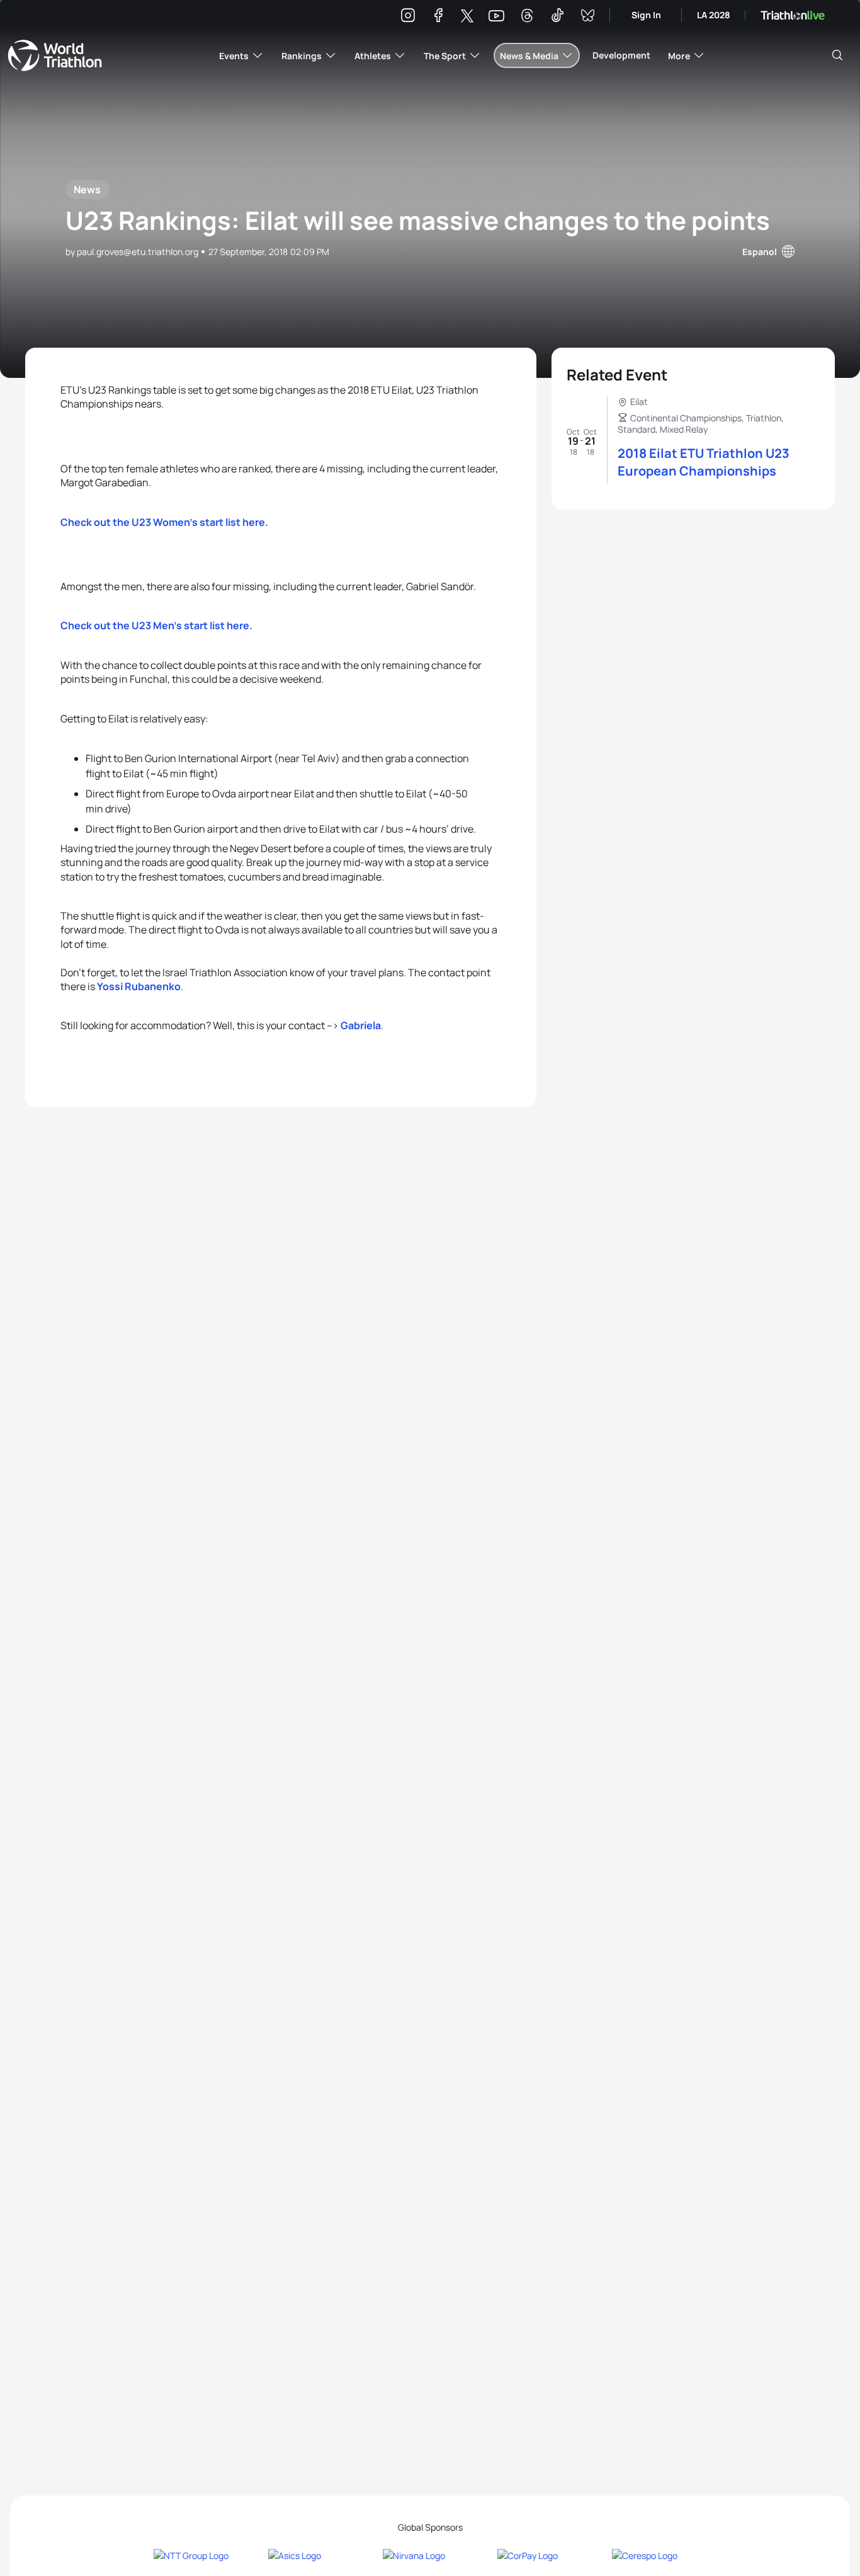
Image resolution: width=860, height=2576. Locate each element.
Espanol (760, 252)
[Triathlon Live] (793, 15)
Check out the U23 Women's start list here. (164, 522)
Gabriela (361, 1025)
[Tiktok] (557, 17)
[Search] (837, 55)
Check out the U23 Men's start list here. (156, 625)
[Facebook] (438, 17)
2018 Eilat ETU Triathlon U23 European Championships (704, 462)
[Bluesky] (587, 17)
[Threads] (527, 17)
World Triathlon (55, 55)
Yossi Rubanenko (139, 986)
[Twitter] (467, 17)
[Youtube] (496, 16)
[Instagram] (408, 17)
